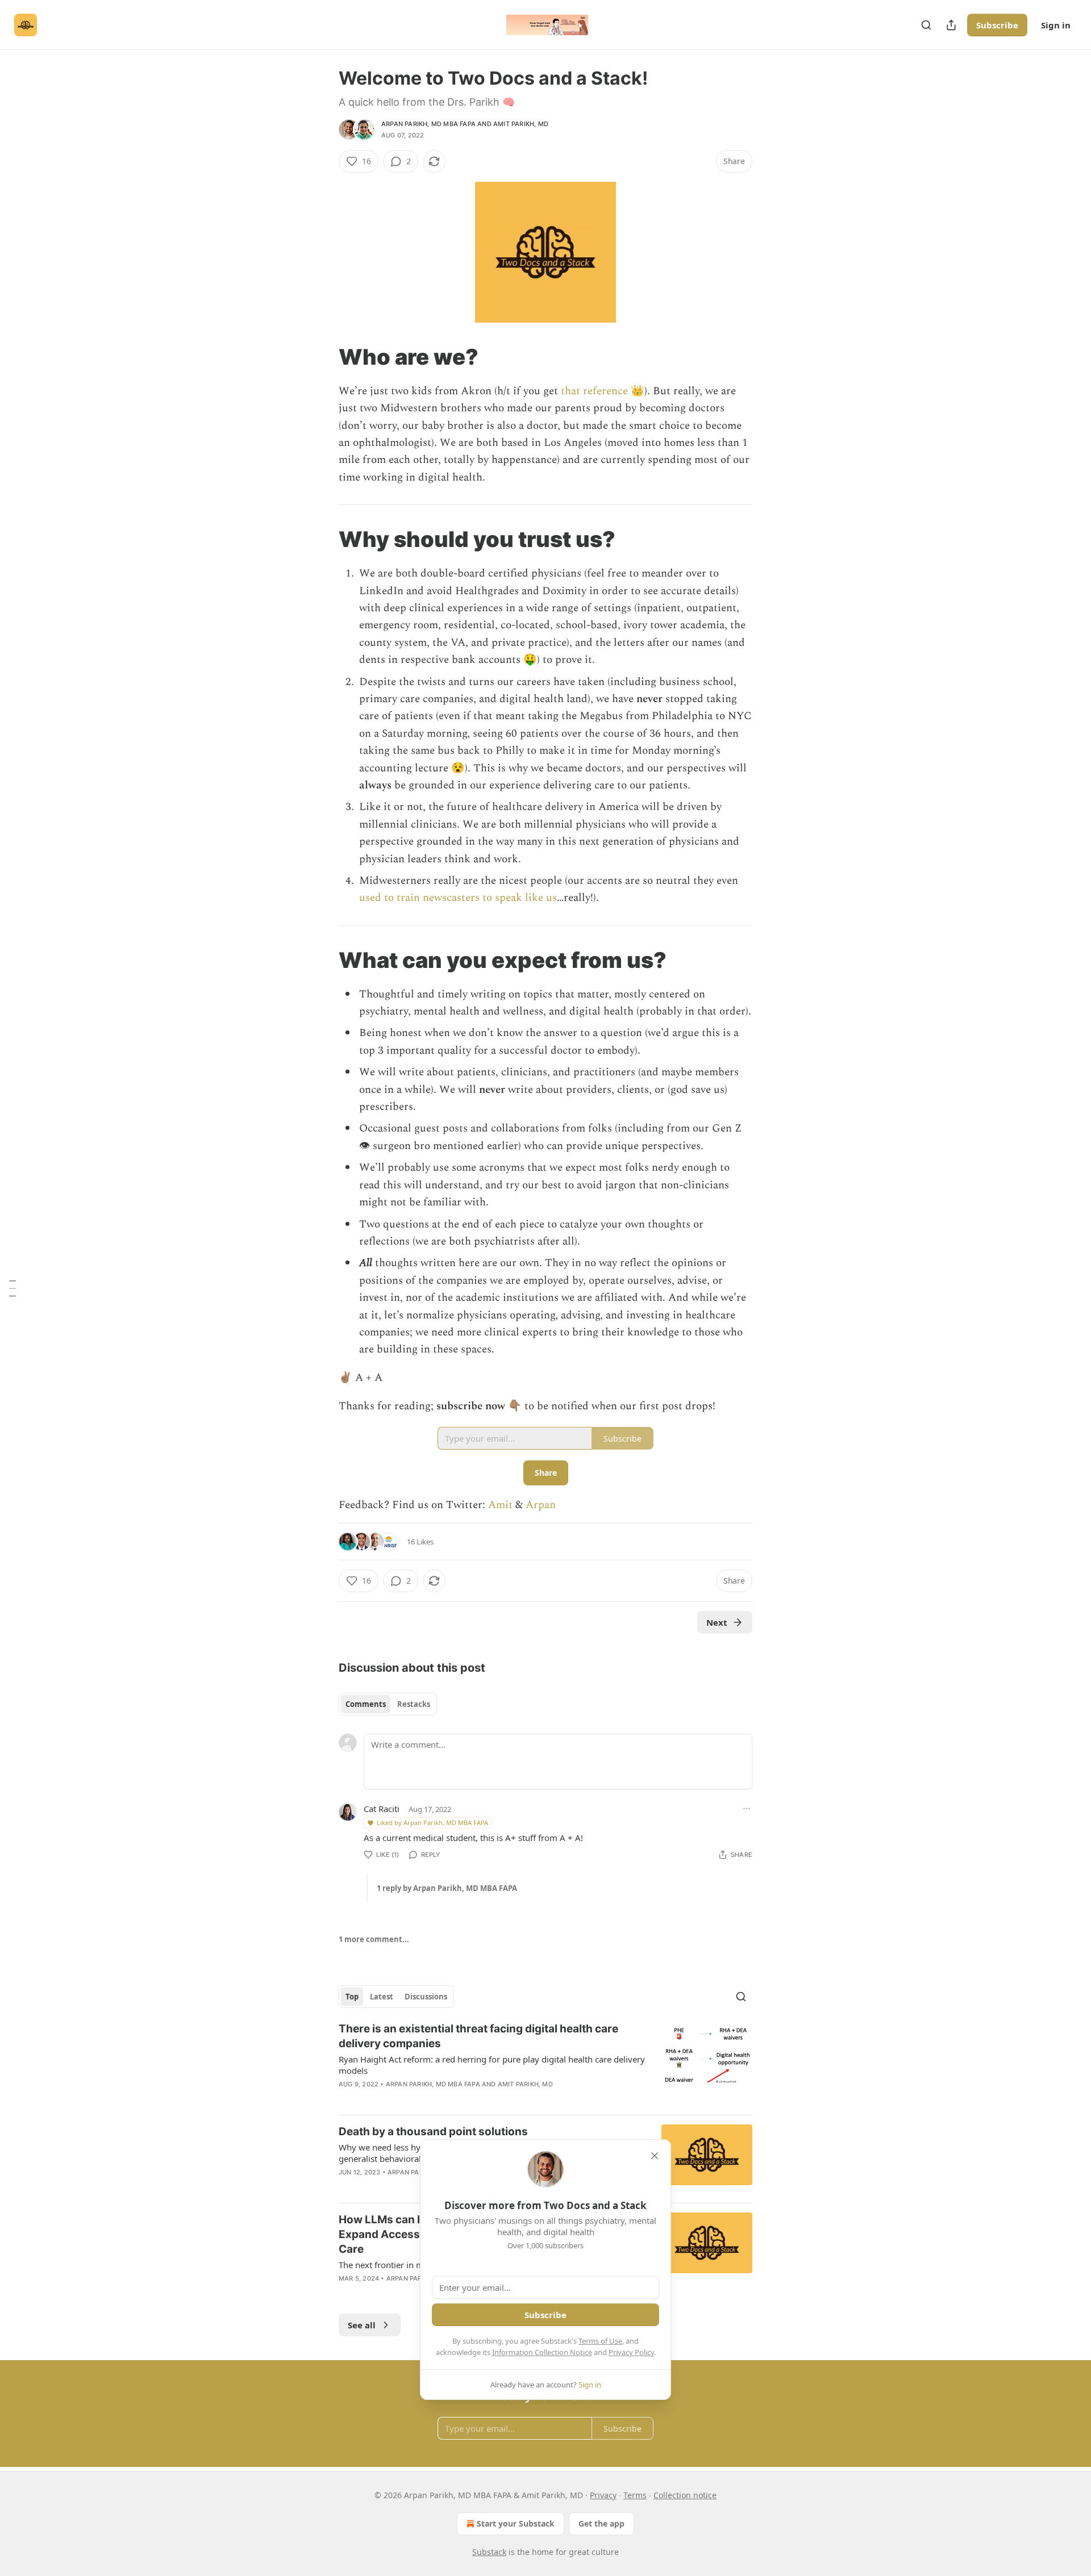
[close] (655, 2156)
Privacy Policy (631, 2352)
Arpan (541, 1505)
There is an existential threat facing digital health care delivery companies (478, 2036)
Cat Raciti (382, 1809)
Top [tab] (352, 1997)
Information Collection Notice (542, 2352)
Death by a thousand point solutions (433, 2132)
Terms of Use (600, 2341)
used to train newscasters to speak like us (458, 898)
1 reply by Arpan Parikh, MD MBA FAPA (447, 1888)
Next (717, 1622)
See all (362, 2325)
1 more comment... (374, 1939)
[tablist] (388, 1704)
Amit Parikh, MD (521, 124)
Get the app (601, 2523)
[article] (545, 2064)
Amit (500, 1505)
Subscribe (997, 25)
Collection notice (685, 2495)
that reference (594, 391)
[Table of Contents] (13, 1288)
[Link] (323, 357)
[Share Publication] (951, 25)
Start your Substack (516, 2523)
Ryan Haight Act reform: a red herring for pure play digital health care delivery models (492, 2065)
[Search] (926, 25)
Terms (635, 2495)
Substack (489, 2552)
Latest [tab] (382, 1997)
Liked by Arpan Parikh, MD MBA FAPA (432, 1823)
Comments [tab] (366, 1704)
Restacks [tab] (414, 1704)
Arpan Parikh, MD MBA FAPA (428, 124)
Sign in (1056, 25)
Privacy (603, 2495)
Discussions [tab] (426, 1997)
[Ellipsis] (747, 1809)
